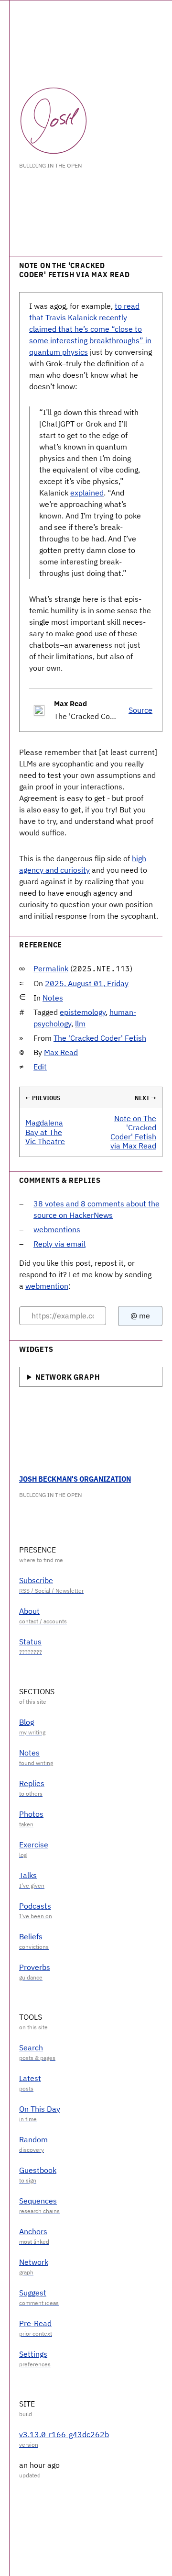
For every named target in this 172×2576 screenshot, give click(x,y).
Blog (27, 1722)
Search (31, 2047)
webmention (47, 1286)
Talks (28, 1875)
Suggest (33, 2293)
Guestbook (38, 2170)
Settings (33, 2354)
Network (34, 2262)
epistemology (83, 1012)
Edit (40, 1067)
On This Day (40, 2109)
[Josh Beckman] (54, 121)
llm (80, 1024)
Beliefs (31, 1936)
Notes (53, 998)
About (29, 1611)
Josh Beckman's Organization (75, 1479)
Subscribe (36, 1580)
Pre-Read (35, 2323)
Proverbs (35, 1967)
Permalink (51, 968)
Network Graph (67, 1377)
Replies (32, 1783)
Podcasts (35, 1906)
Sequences (38, 2201)
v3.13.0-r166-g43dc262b (64, 2434)
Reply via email (59, 1244)
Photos (31, 1814)
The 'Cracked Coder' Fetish (100, 1038)
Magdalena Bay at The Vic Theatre (45, 1132)
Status (30, 1642)
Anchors (33, 2231)
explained (87, 493)
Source (140, 710)
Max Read (61, 1052)
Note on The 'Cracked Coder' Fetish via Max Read (133, 1132)
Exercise (34, 1845)
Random (33, 2139)
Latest (30, 2078)
